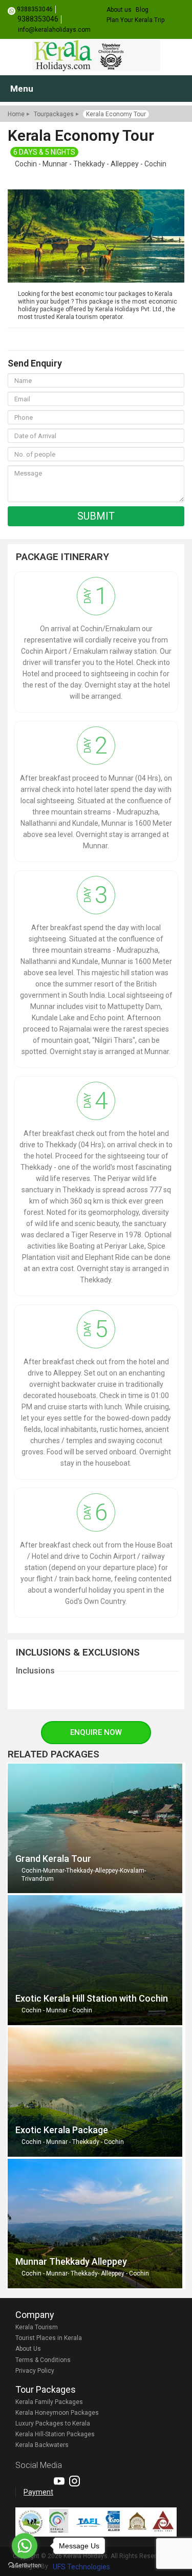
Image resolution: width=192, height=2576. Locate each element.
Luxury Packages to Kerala (53, 2423)
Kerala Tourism (37, 2327)
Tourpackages (54, 114)
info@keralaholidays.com (54, 30)
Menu (22, 89)
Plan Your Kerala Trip (135, 20)
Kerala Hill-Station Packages (55, 2434)
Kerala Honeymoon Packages (57, 2413)
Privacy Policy (35, 2371)
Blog (142, 10)
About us (119, 10)
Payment (38, 2492)
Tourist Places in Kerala (49, 2338)
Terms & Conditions (43, 2360)
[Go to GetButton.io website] (25, 2566)
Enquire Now (96, 1732)
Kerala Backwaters (42, 2445)
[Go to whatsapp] (25, 2546)
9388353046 (35, 9)
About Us (28, 2349)
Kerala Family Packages (49, 2402)
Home (16, 114)
